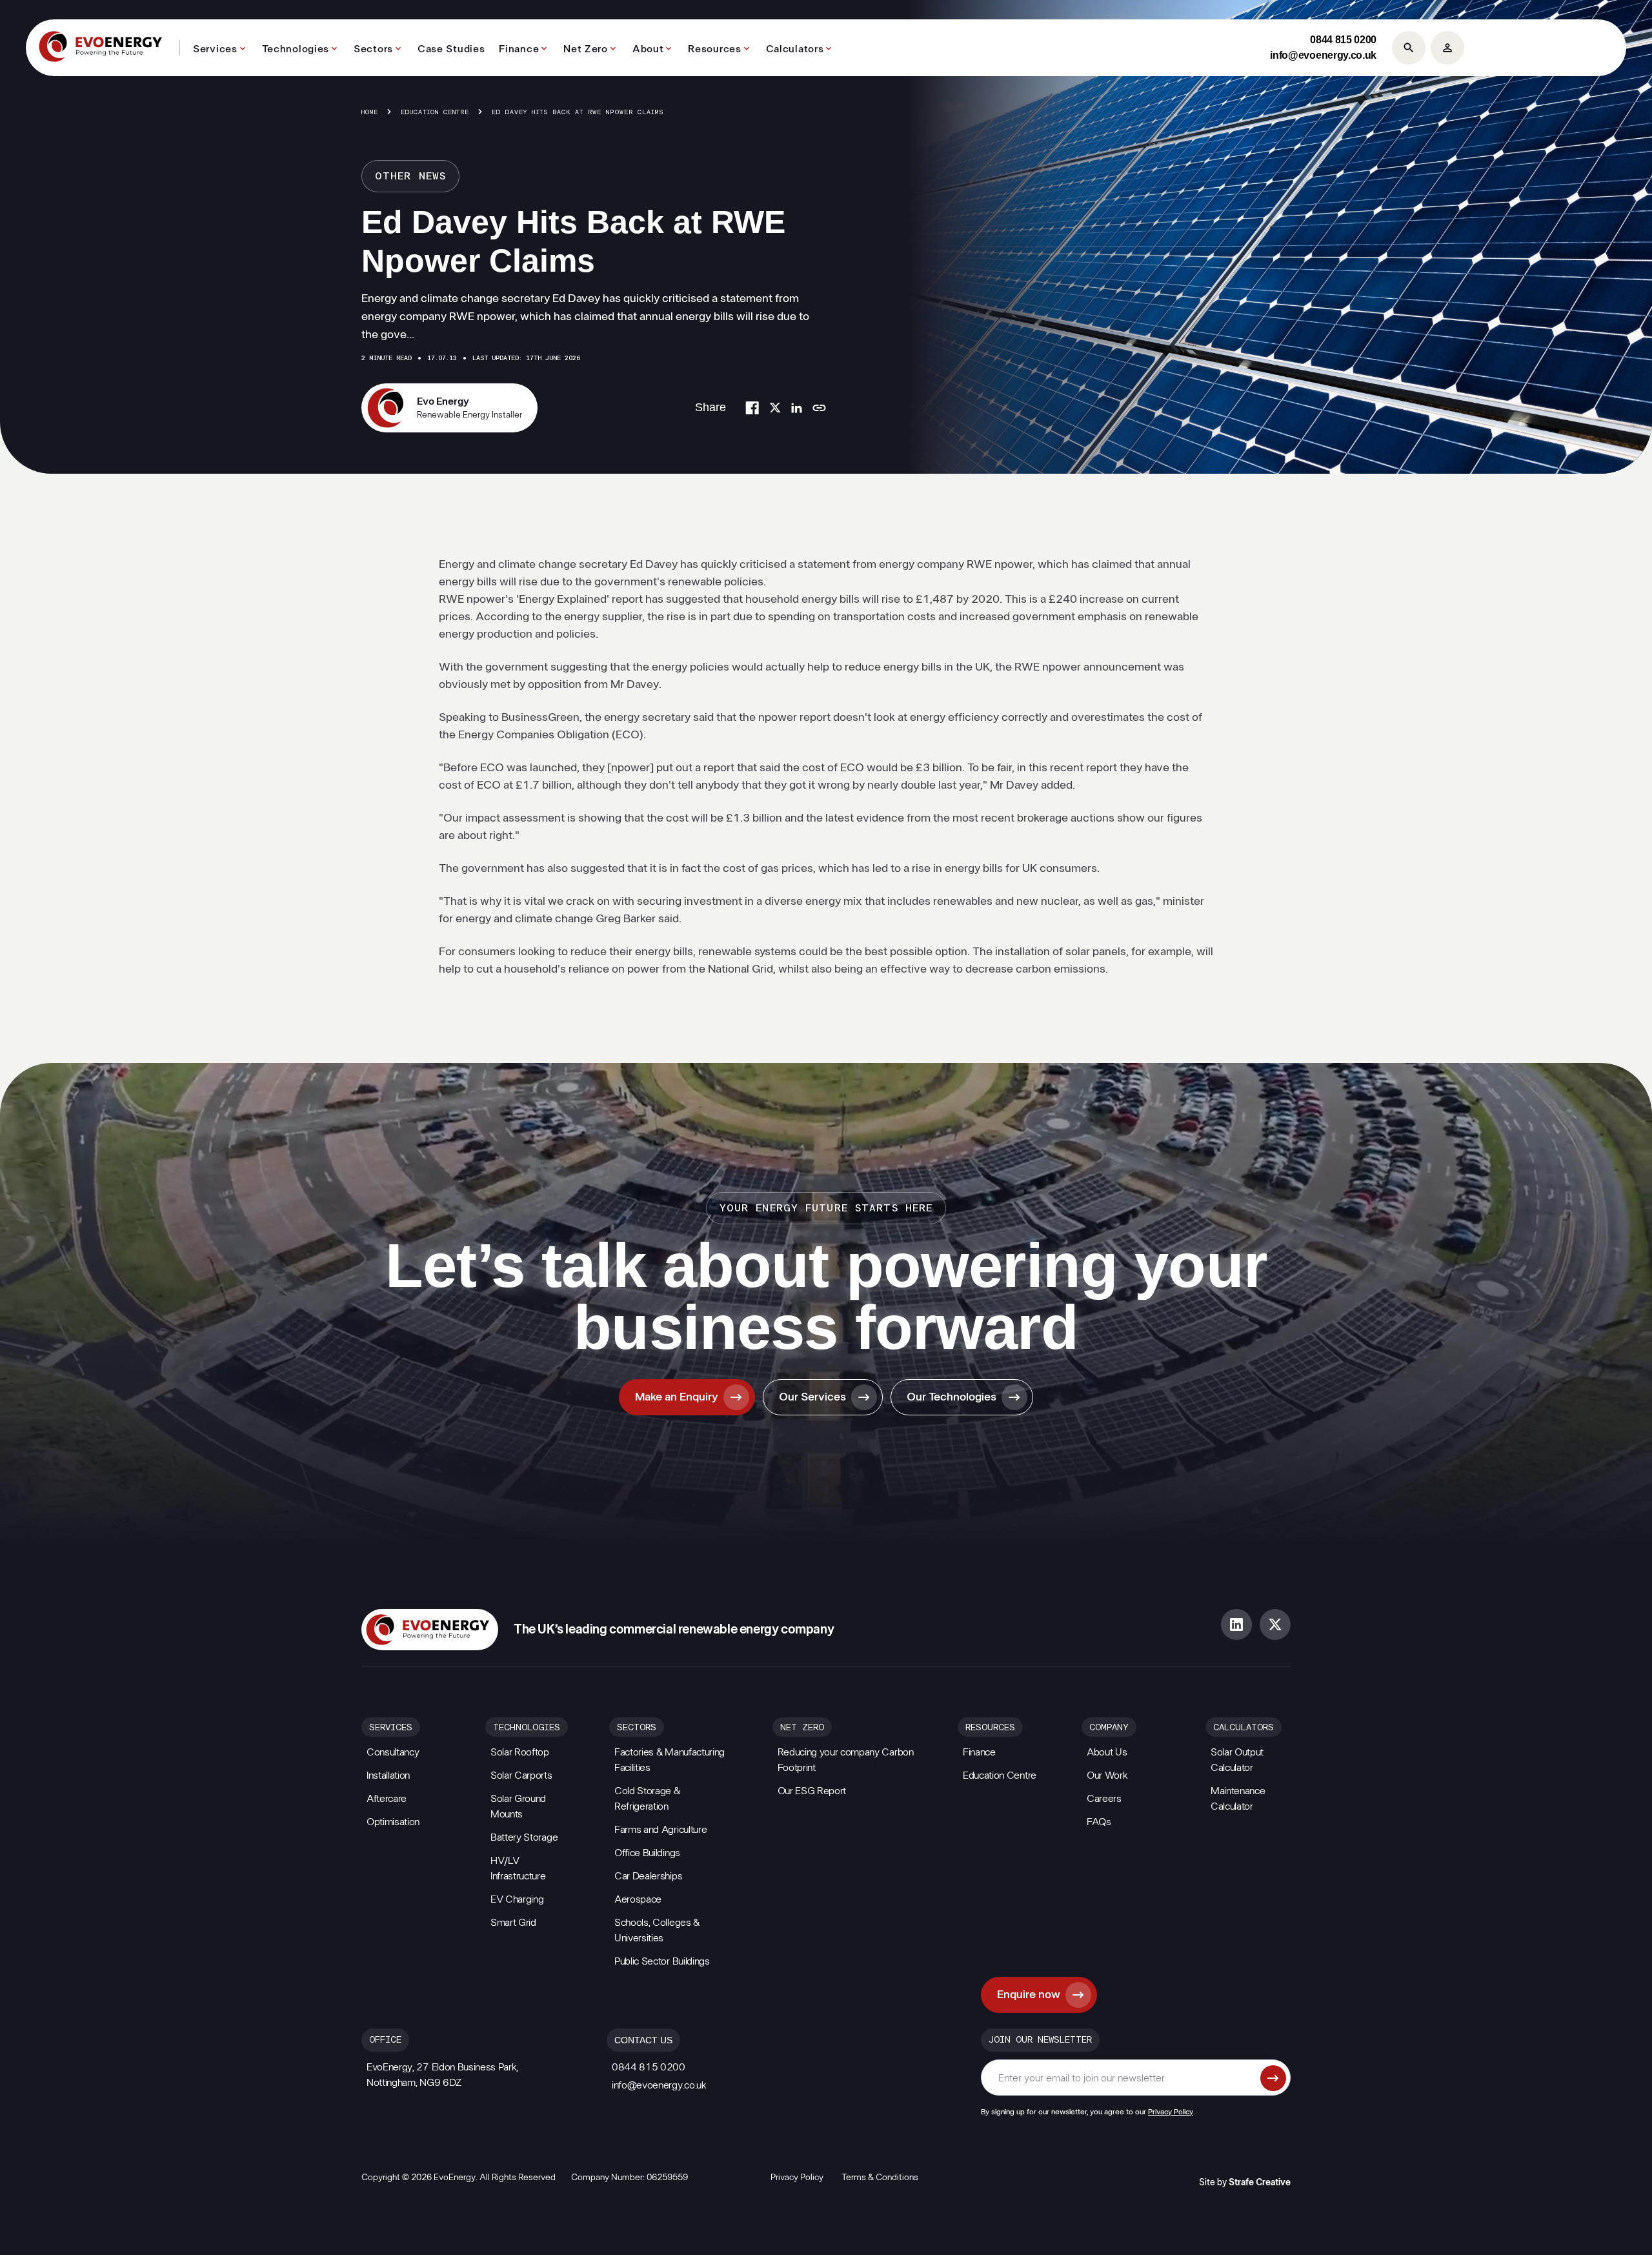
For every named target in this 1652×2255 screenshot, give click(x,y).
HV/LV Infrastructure (518, 1868)
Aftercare (387, 1799)
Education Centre (435, 112)
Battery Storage (524, 1837)
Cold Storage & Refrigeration (647, 1799)
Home (370, 112)
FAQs (1099, 1822)
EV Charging (517, 1899)
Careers (1104, 1799)
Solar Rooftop (520, 1752)
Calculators (795, 49)
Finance (519, 49)
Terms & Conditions (880, 2178)
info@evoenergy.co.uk (1323, 55)
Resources (714, 49)
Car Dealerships (648, 1876)
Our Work (1107, 1775)
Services (215, 49)
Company (1109, 1728)
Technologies (296, 49)
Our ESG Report (812, 1791)
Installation (388, 1775)
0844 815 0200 (1343, 40)
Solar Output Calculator (1237, 1760)
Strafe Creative (1260, 2183)
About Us (1107, 1752)
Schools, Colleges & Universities (657, 1930)
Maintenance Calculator (1238, 1799)
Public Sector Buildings (662, 1961)
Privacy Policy (1171, 2112)
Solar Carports (521, 1775)
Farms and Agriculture (660, 1830)
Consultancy (393, 1752)
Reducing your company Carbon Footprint (846, 1760)
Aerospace (638, 1899)
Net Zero (586, 49)
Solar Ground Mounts (518, 1806)
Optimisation (393, 1822)
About (648, 49)
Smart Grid (513, 1923)
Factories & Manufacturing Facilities (670, 1760)
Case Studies (451, 49)
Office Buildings (647, 1853)
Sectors (373, 49)
